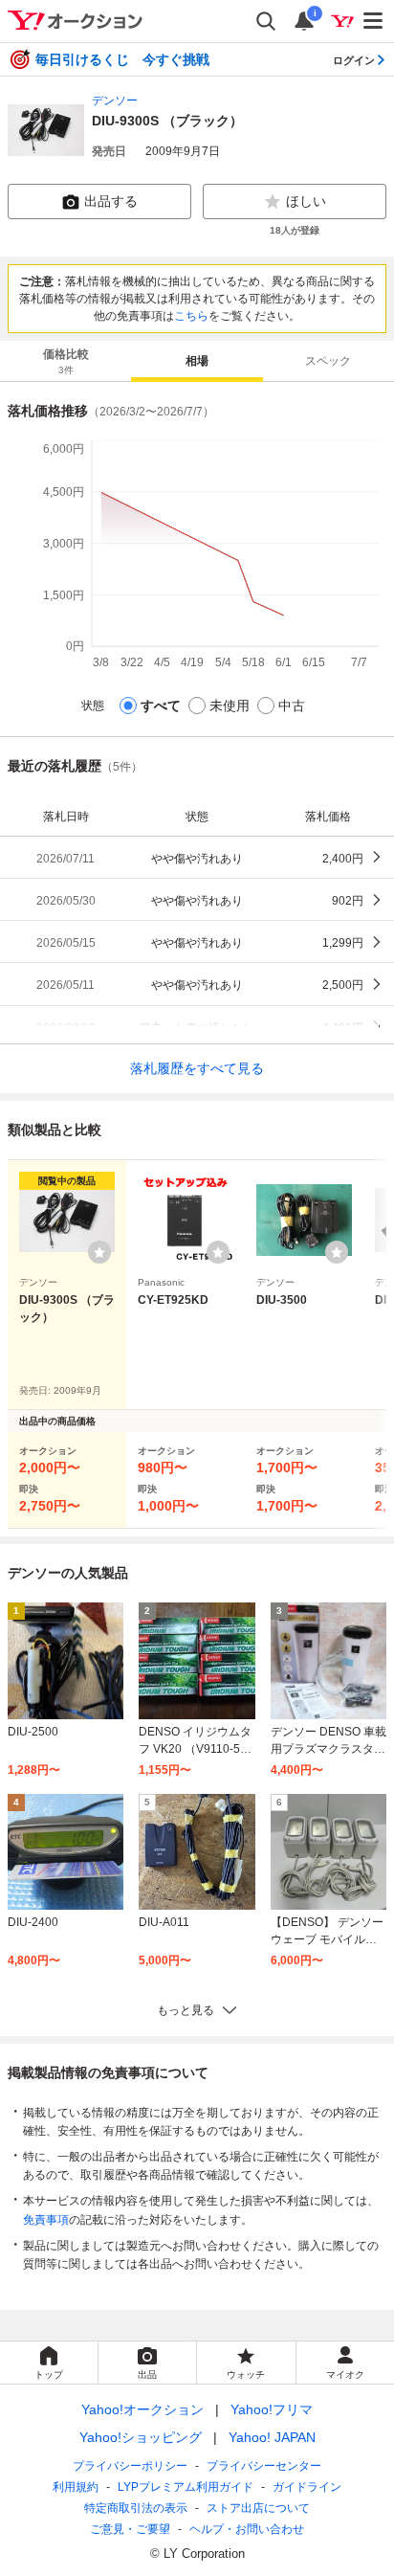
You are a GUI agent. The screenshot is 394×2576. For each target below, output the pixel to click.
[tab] (66, 361)
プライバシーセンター (264, 2466)
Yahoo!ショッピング (141, 2437)
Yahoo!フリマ (272, 2409)
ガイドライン (307, 2487)
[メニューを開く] (374, 21)
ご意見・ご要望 (130, 2529)
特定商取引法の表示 (136, 2508)
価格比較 (66, 361)
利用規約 (76, 2487)
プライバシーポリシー (130, 2466)
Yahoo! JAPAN (272, 2437)
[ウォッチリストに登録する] (99, 1252)
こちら (191, 316)
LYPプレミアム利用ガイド (186, 2487)
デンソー (115, 101)
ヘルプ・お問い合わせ (247, 2529)
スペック (328, 361)
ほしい (306, 201)
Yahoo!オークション (142, 2409)
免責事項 (46, 2220)
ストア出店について (258, 2508)
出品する (111, 201)
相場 (197, 361)
